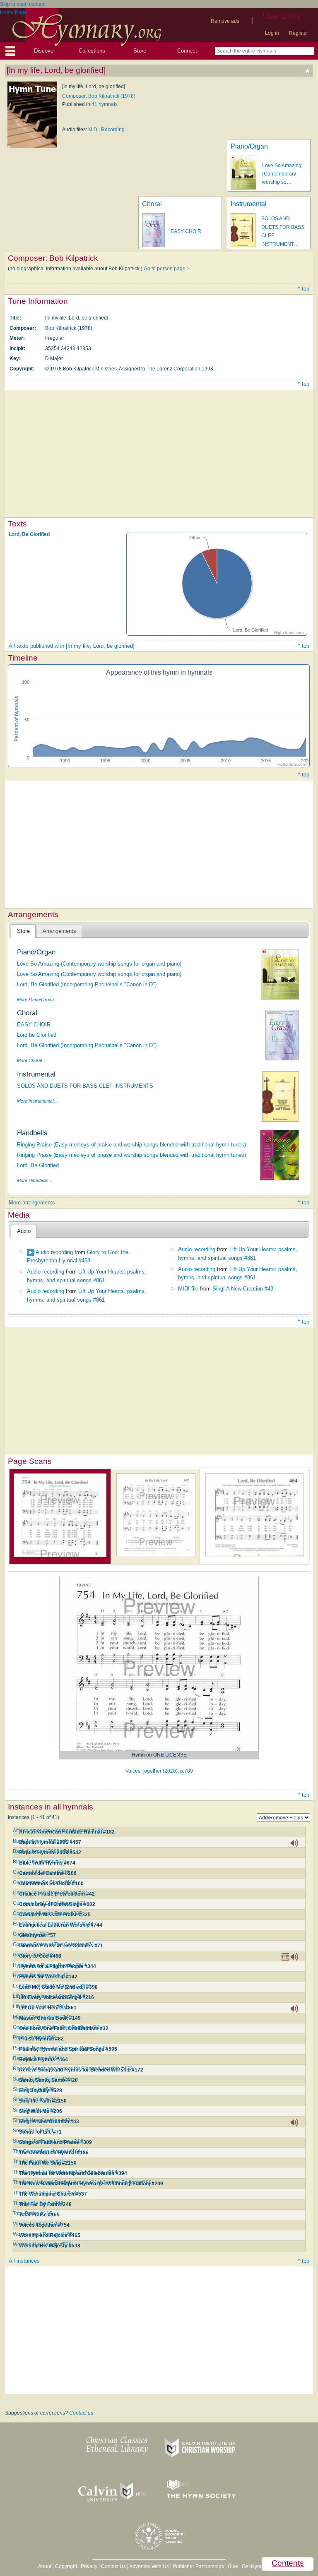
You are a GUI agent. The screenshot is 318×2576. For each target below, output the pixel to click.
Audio (24, 1231)
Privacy (89, 2566)
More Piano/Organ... (37, 1000)
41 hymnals (105, 104)
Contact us (81, 2413)
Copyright (66, 2566)
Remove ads (225, 21)
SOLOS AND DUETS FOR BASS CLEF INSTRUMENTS (85, 1086)
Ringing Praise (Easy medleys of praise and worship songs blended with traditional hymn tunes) (131, 1145)
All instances (24, 2261)
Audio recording (54, 1252)
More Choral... (31, 1060)
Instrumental (249, 204)
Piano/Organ (249, 146)
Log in (272, 33)
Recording (113, 130)
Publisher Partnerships (198, 2566)
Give (233, 2566)
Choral (152, 204)
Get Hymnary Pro (261, 2566)
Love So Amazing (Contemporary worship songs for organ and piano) (99, 964)
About (45, 2566)
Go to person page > (167, 269)
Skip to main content (23, 4)
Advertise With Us (149, 2566)
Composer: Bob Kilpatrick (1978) (99, 96)
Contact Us (113, 2566)
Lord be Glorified (37, 1035)
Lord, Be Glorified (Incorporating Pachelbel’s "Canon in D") (87, 984)
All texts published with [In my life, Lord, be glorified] (72, 646)
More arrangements (32, 1203)
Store (140, 51)
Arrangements (59, 931)
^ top (304, 289)
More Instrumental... (37, 1101)
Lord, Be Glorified (29, 534)
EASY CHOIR (186, 231)
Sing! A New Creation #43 (243, 1289)
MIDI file (188, 1289)
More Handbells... (35, 1180)
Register (299, 33)
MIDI (93, 130)
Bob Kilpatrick (61, 328)
